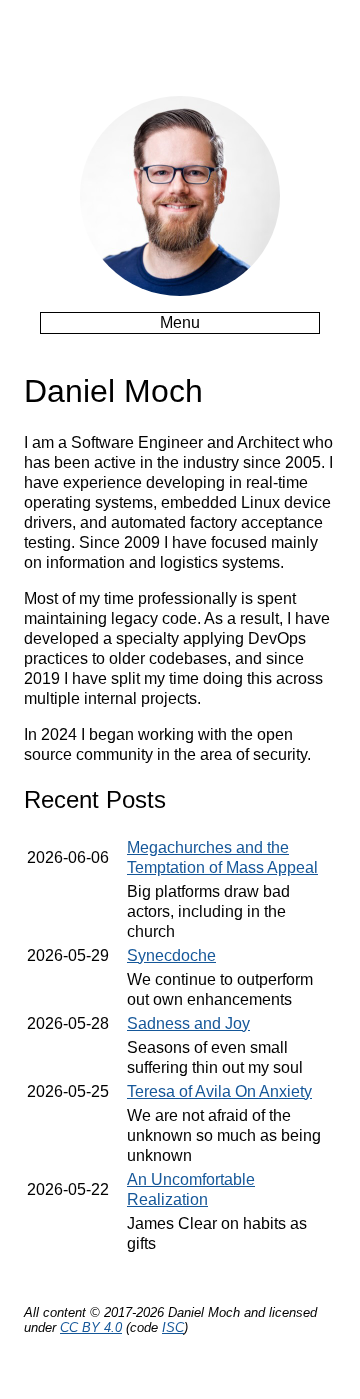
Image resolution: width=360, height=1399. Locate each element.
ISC (173, 1327)
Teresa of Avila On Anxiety (219, 1091)
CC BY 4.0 (91, 1327)
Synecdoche (171, 955)
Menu (180, 322)
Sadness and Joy (188, 1023)
